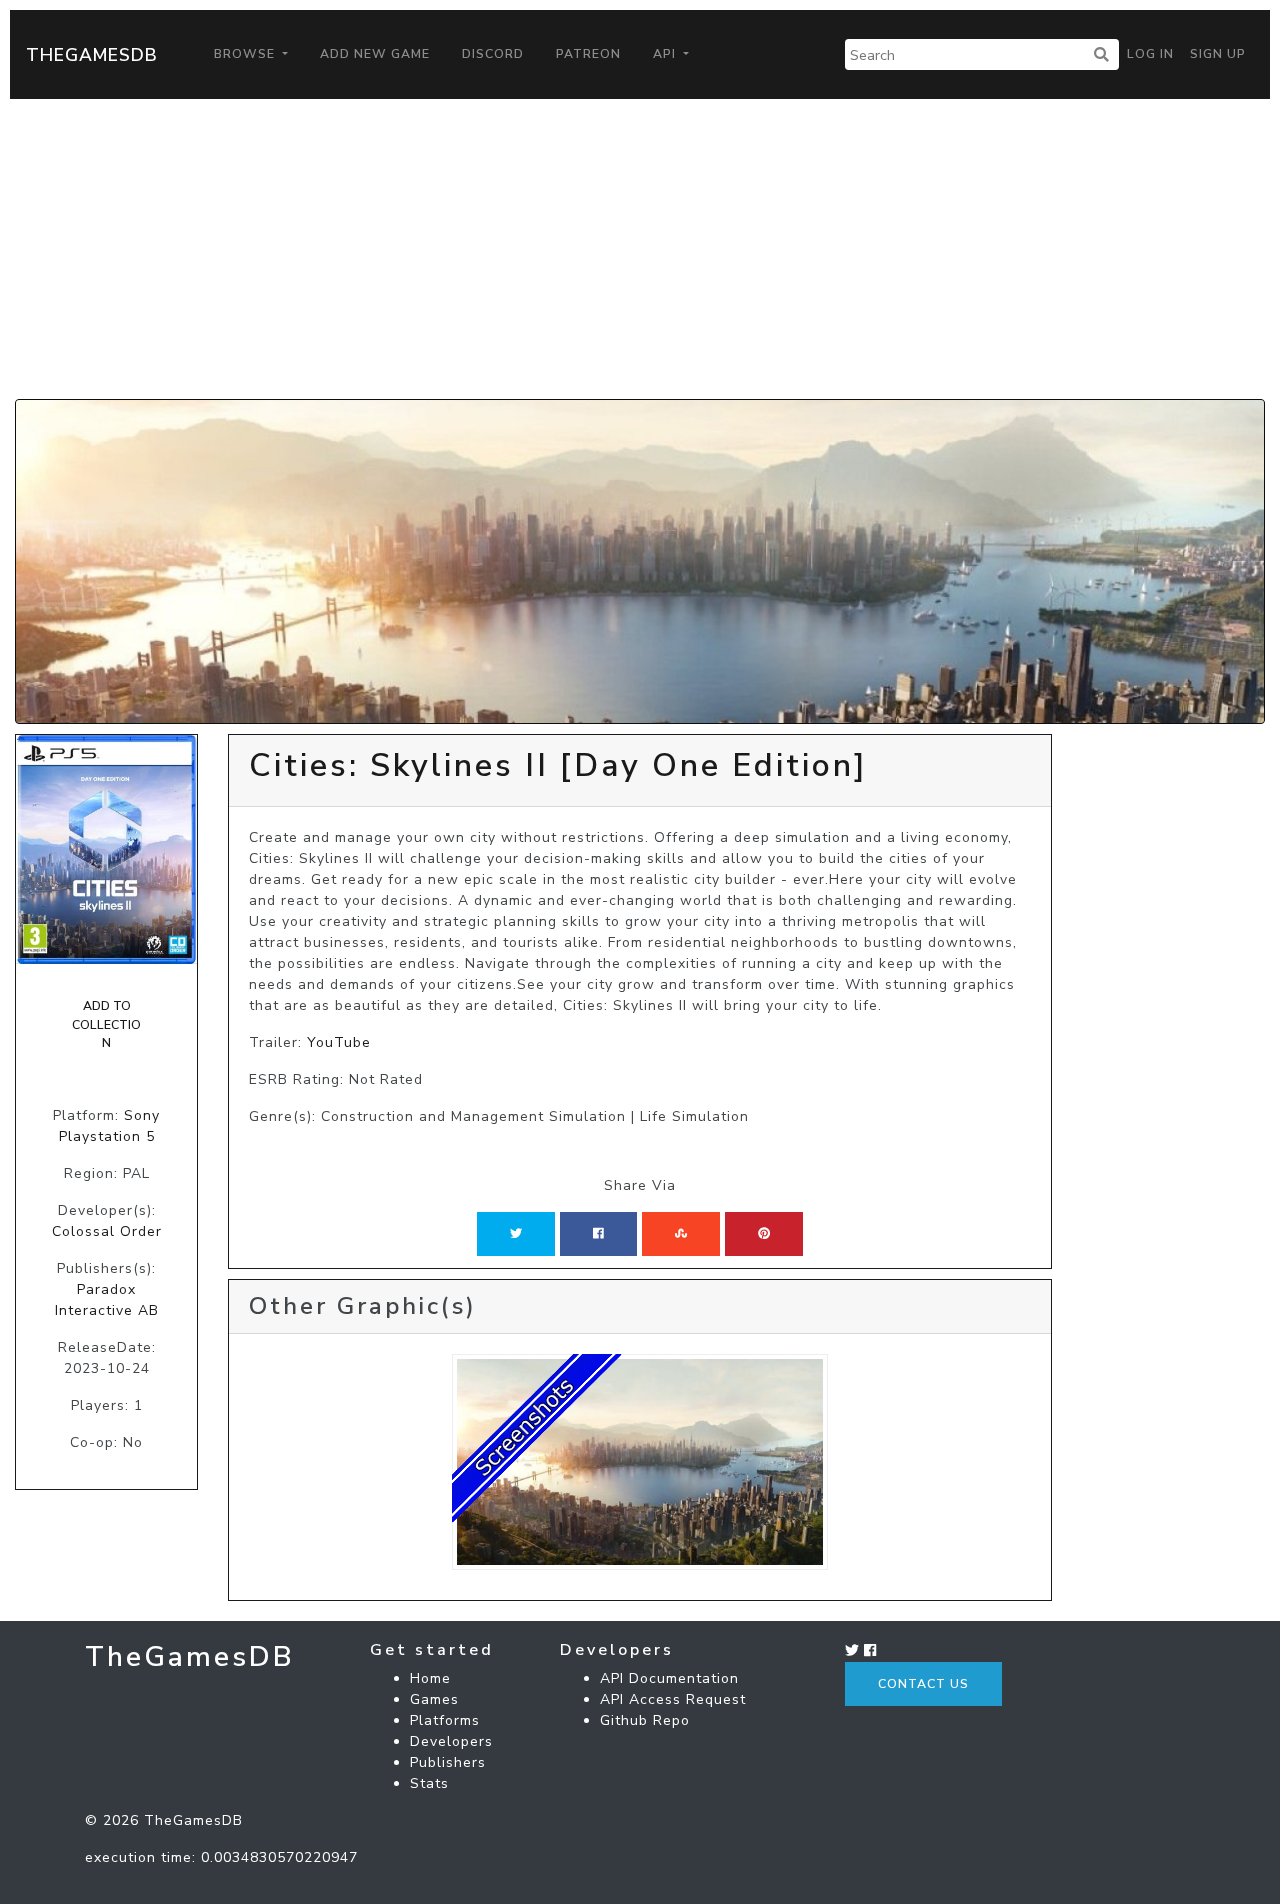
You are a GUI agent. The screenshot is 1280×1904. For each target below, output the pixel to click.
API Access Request (673, 1699)
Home (430, 1678)
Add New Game (375, 54)
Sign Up (1218, 54)
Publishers (448, 1762)
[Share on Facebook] (598, 1234)
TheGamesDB (92, 55)
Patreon (588, 54)
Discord (493, 54)
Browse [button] (246, 54)
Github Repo (645, 1720)
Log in (1150, 54)
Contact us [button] (923, 1684)
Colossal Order (107, 1231)
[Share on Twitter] (516, 1234)
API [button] (666, 54)
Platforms (445, 1720)
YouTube (339, 1042)
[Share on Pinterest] (764, 1234)
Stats (429, 1783)
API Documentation (669, 1678)
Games (434, 1699)
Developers (451, 1741)
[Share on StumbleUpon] (681, 1234)
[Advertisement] (640, 249)
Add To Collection (106, 1024)
